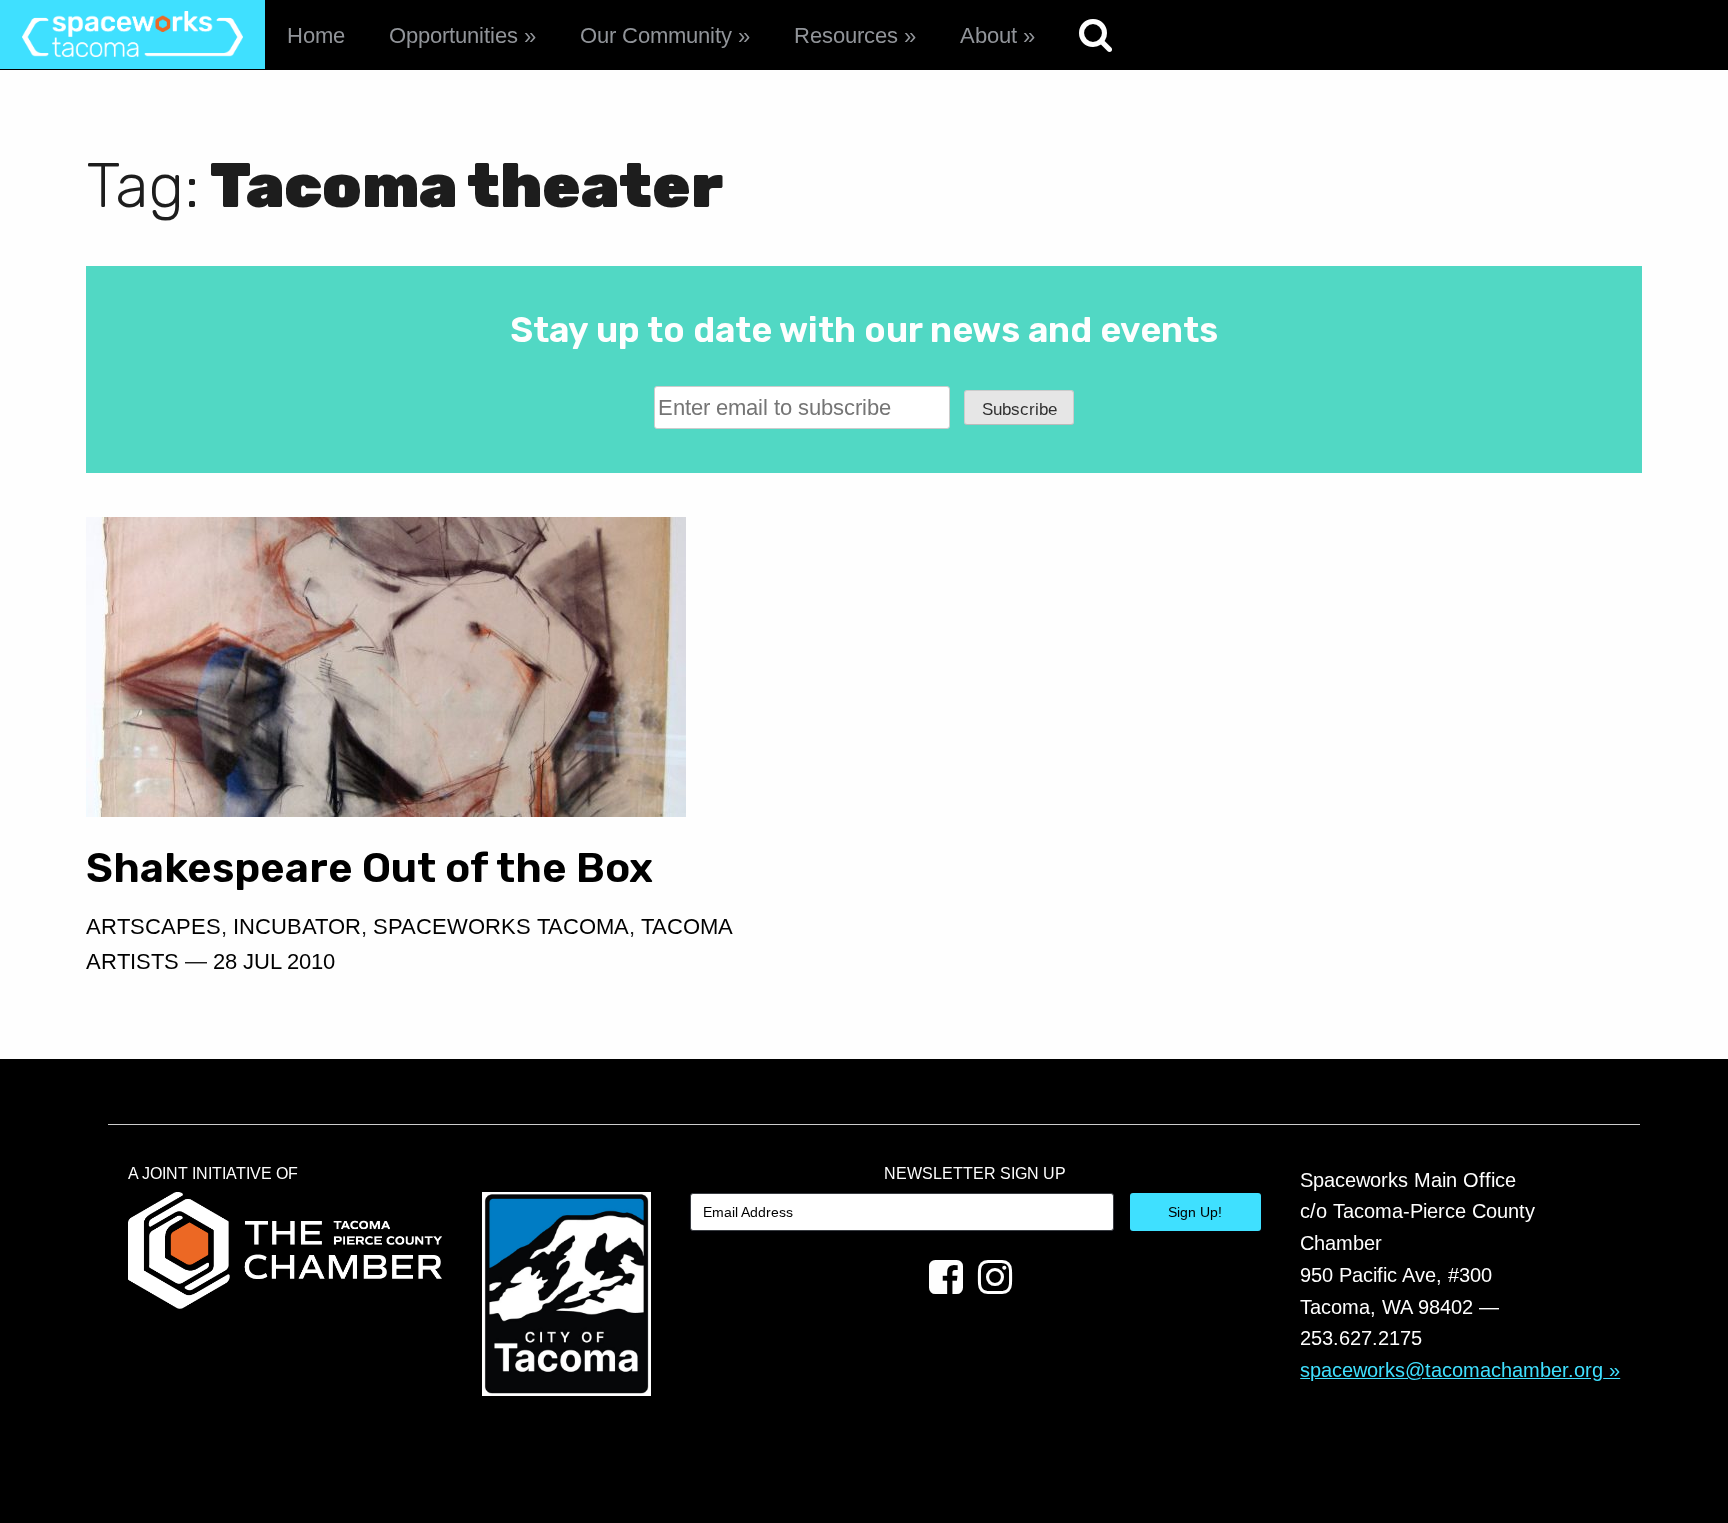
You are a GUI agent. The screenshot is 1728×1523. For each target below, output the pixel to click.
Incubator (297, 926)
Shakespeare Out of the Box (369, 867)
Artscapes (153, 926)
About (988, 35)
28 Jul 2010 (274, 961)
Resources (846, 35)
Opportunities (453, 35)
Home (316, 35)
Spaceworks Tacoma (501, 926)
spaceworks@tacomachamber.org (1451, 1370)
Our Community (656, 35)
